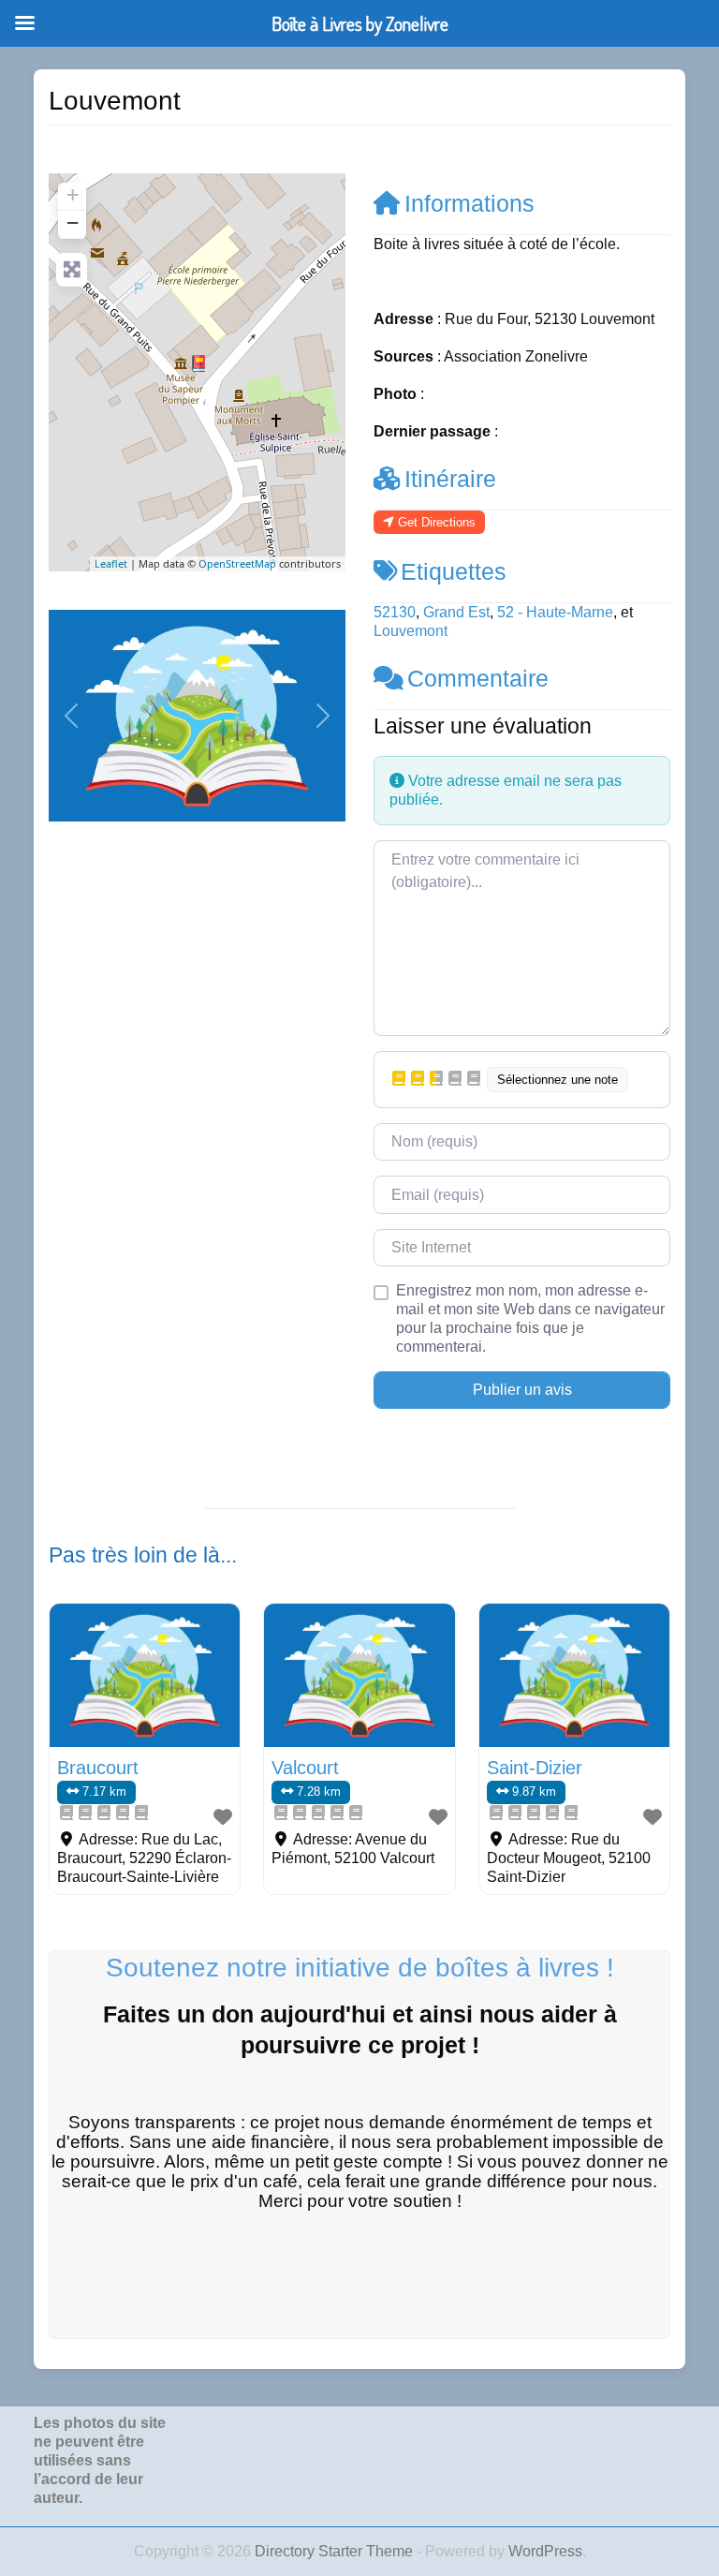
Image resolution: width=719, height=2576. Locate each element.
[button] (71, 716)
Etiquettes (454, 571)
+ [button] (73, 194)
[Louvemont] (198, 363)
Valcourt (305, 1768)
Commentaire (478, 678)
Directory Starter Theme (336, 2551)
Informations (470, 203)
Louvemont (411, 631)
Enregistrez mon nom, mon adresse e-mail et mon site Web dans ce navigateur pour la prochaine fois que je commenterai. (530, 1318)
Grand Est (456, 612)
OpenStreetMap (237, 563)
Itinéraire (450, 479)
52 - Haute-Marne (555, 612)
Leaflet (111, 563)
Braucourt (98, 1768)
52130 (395, 612)
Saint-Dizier (535, 1768)
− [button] (73, 222)
